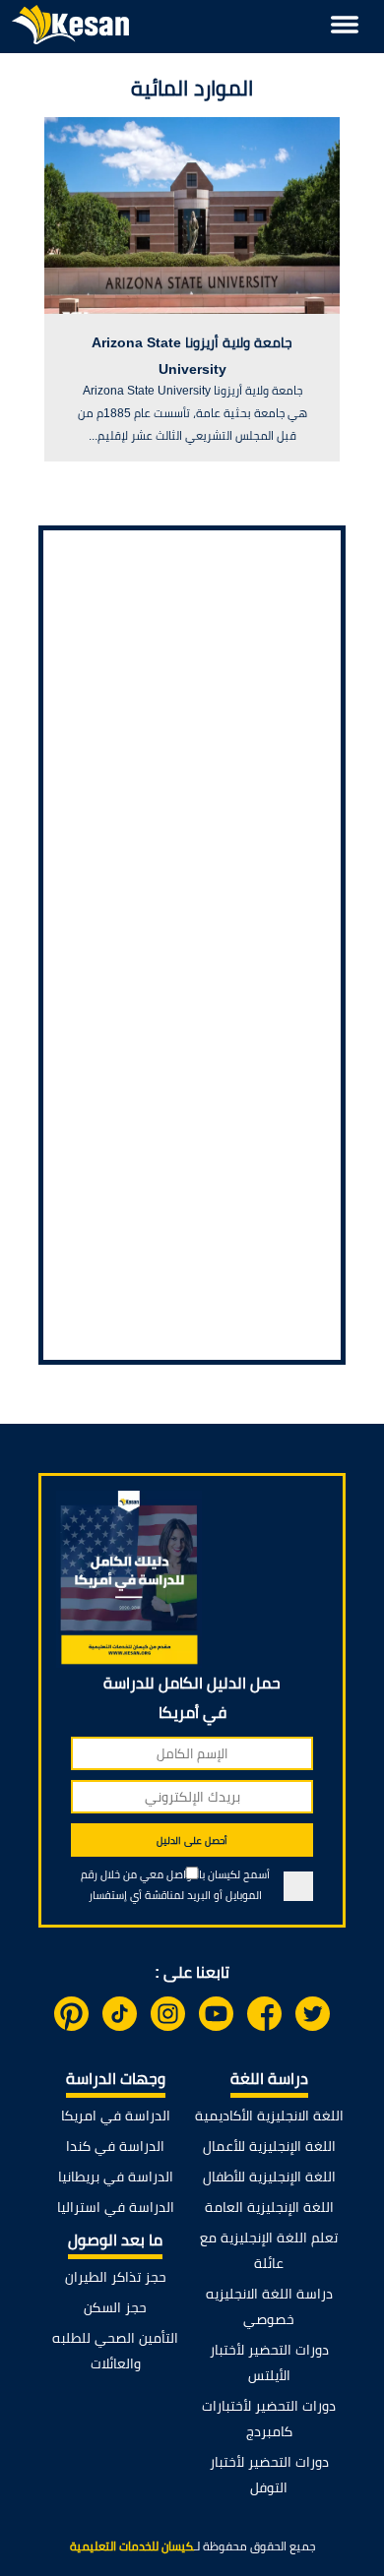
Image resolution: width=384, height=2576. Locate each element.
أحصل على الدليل (192, 1840)
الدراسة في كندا (115, 2146)
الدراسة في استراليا (116, 2207)
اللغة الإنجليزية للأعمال (269, 2146)
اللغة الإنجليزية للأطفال (269, 2177)
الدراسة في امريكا (116, 2116)
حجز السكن (115, 2307)
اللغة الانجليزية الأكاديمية (269, 2116)
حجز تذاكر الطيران (116, 2277)
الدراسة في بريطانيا (116, 2177)
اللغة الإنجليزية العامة (269, 2207)
